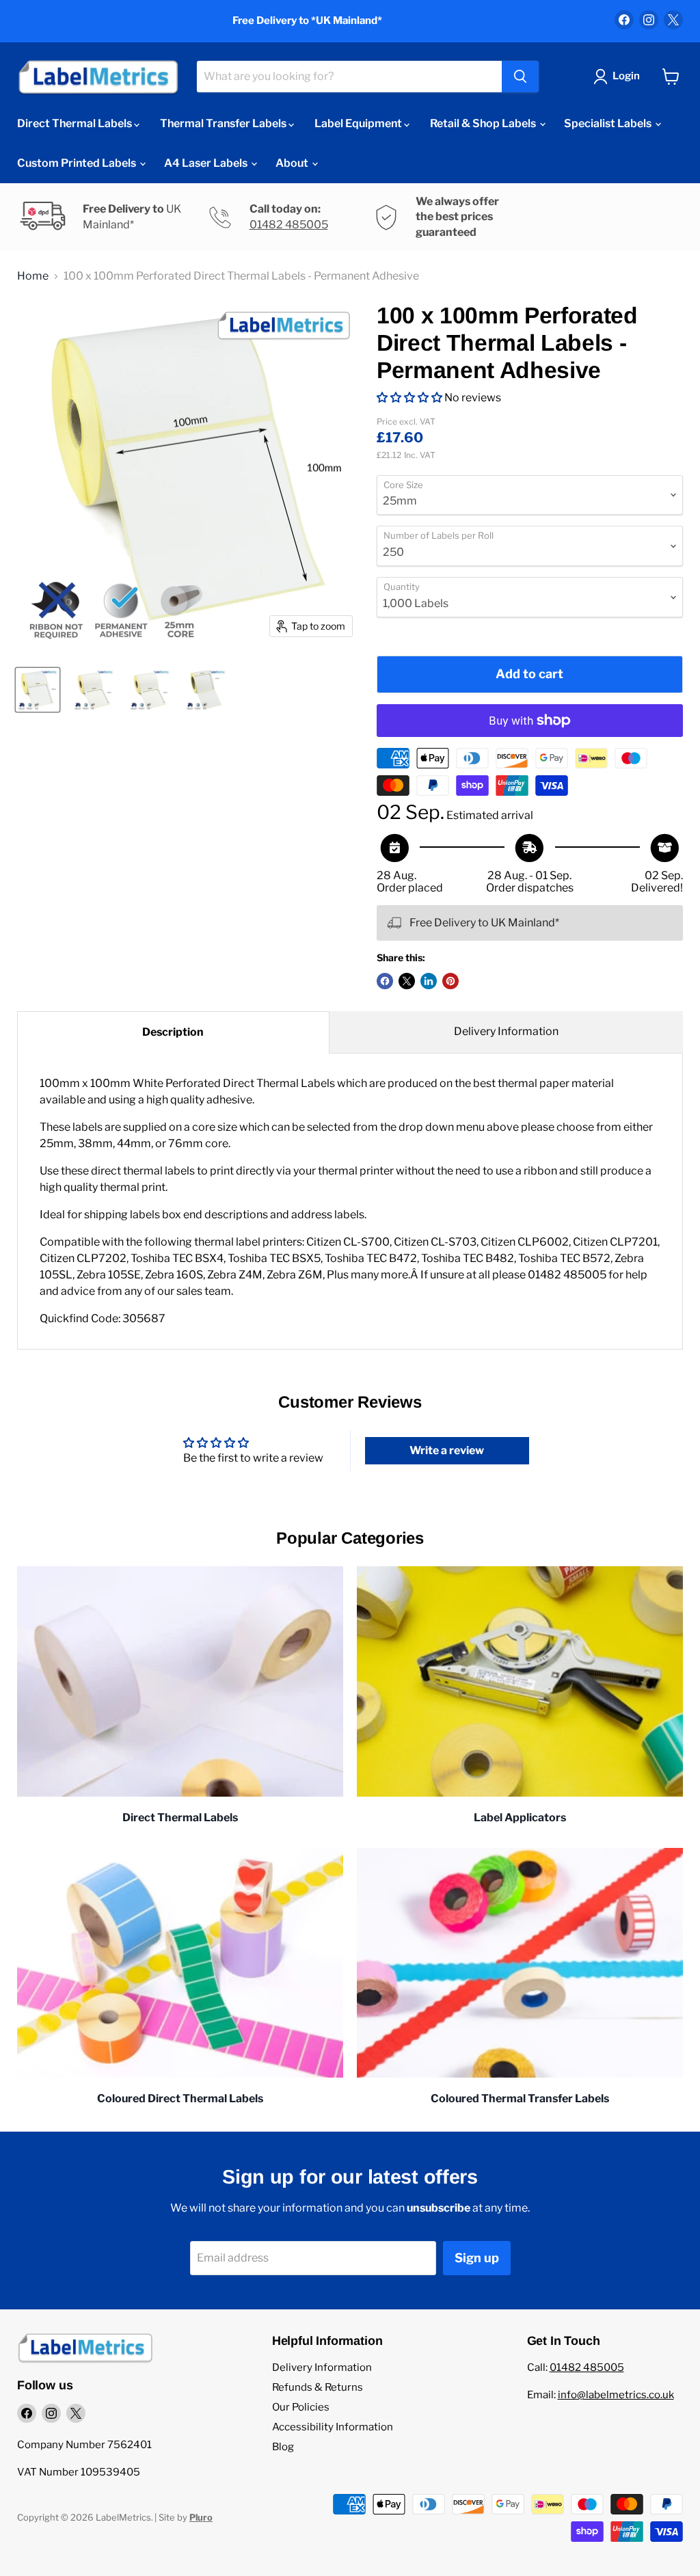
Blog (283, 2447)
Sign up (477, 2258)
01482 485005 (289, 225)
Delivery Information (506, 1031)
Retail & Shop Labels (484, 123)
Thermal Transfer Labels (224, 123)
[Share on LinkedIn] (429, 981)
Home (33, 276)
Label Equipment (359, 123)
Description (173, 1032)
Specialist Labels (609, 123)
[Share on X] (407, 981)
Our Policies (301, 2407)
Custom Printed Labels (78, 163)
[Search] (520, 77)
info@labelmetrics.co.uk (616, 2395)
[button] (409, 398)
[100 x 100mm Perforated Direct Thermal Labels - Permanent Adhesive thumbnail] (38, 690)
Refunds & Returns (318, 2387)
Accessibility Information (333, 2427)
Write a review (447, 1450)
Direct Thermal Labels (76, 123)
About (293, 163)
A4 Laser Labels (207, 163)
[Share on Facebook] (385, 981)
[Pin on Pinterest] (450, 981)
